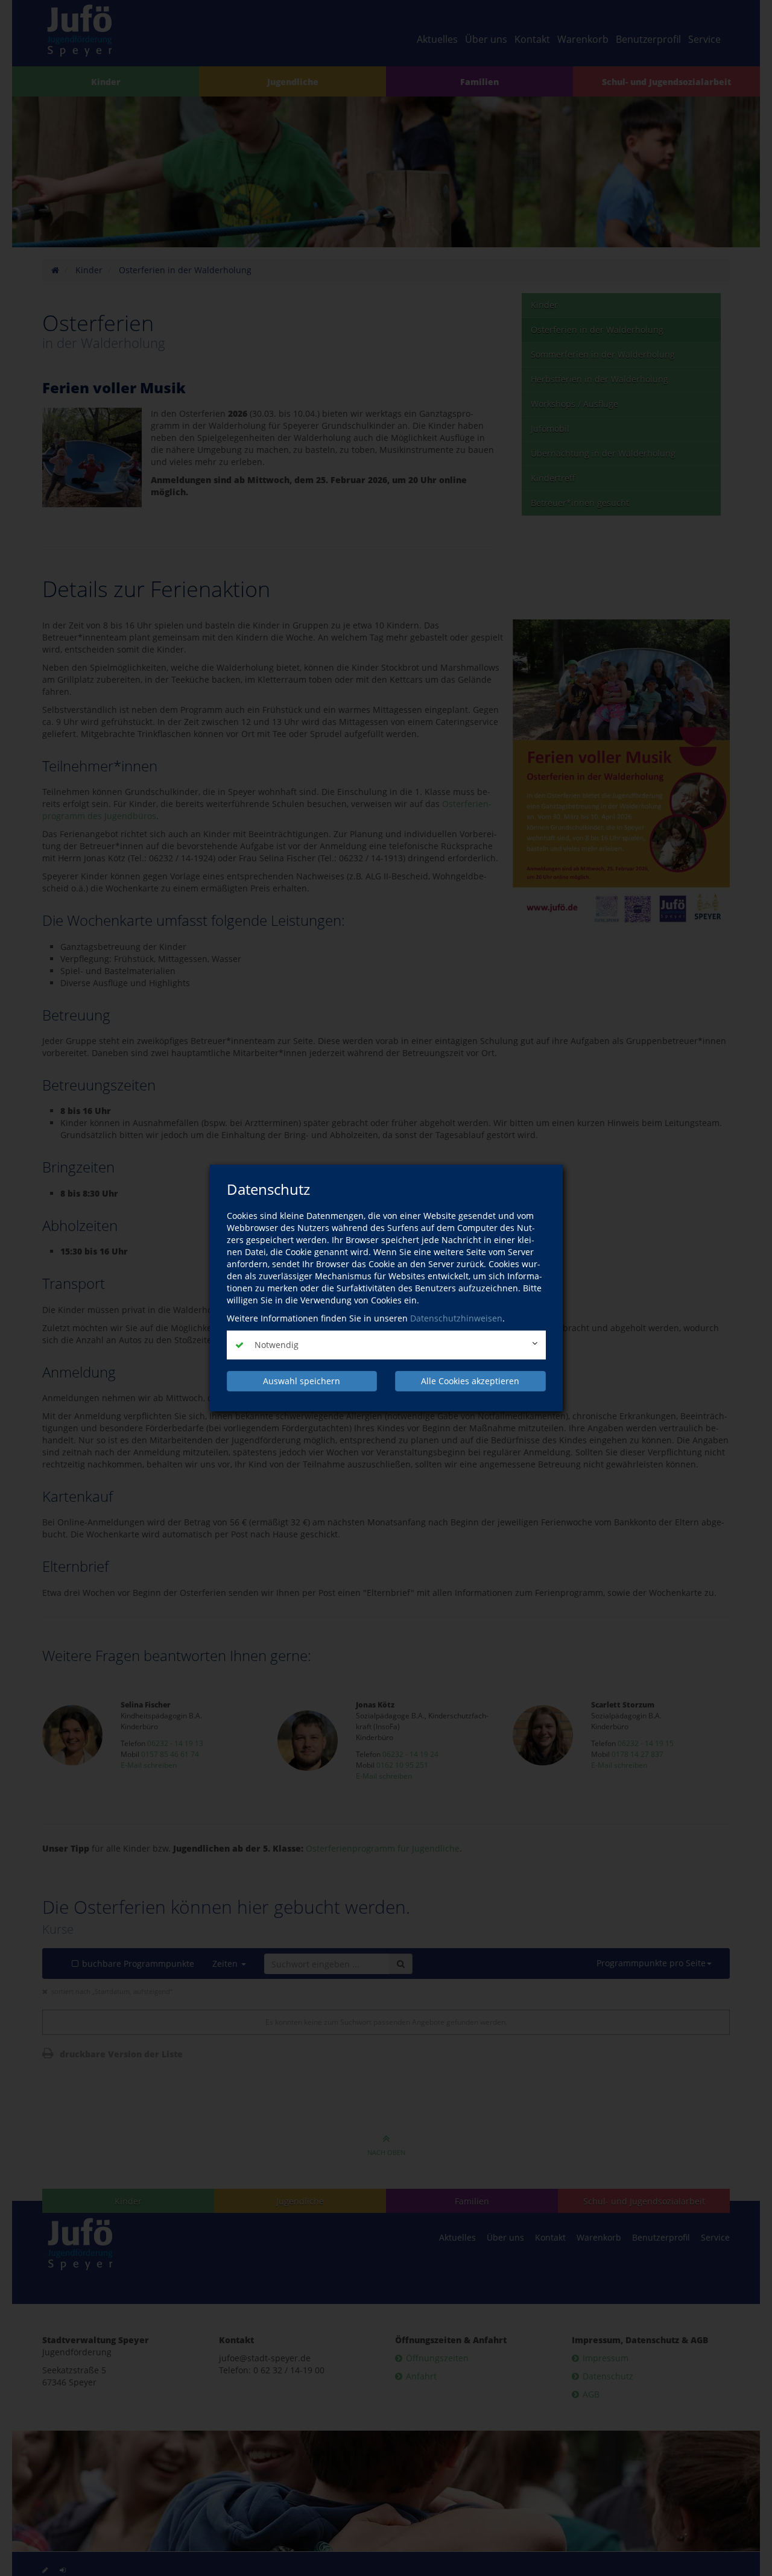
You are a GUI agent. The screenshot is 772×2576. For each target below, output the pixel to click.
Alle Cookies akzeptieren (470, 1381)
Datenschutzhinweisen (456, 1318)
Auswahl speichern (302, 1381)
